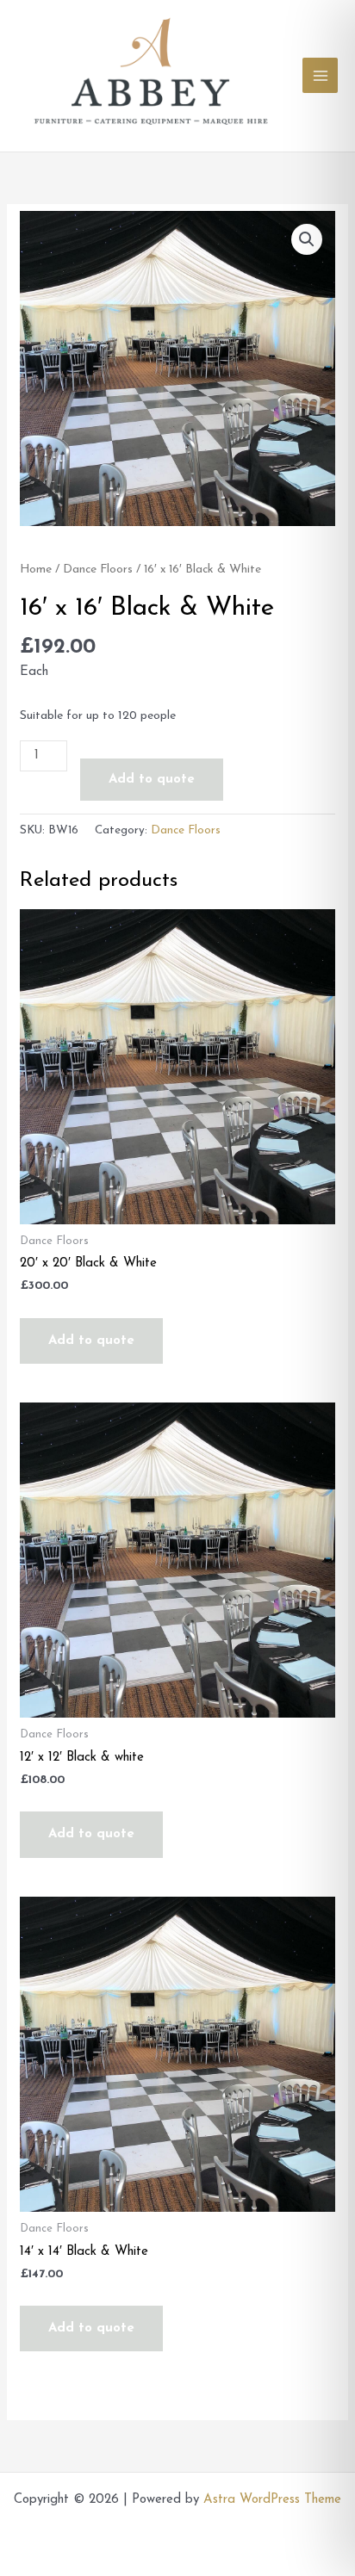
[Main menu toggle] (320, 75)
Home (36, 570)
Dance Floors (98, 570)
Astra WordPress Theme (272, 2500)
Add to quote (152, 780)
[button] (307, 239)
